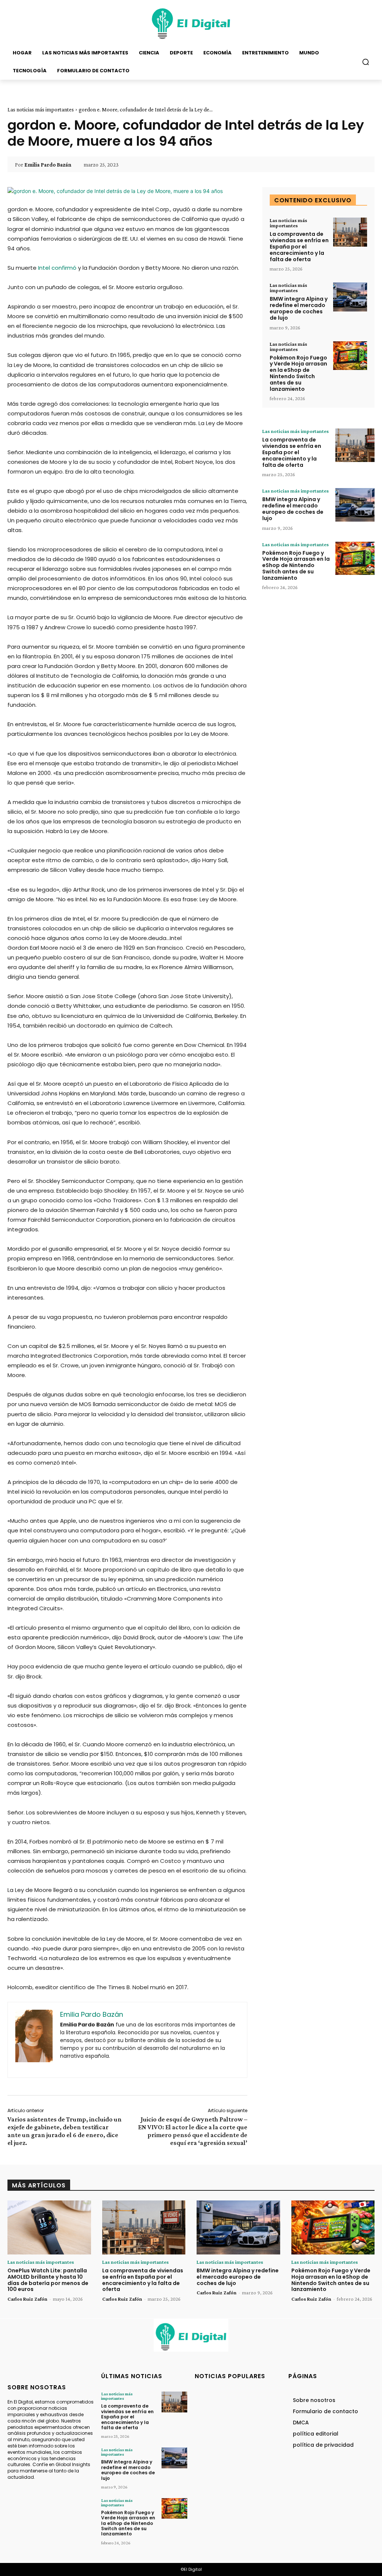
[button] (366, 62)
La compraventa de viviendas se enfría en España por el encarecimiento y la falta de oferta (299, 246)
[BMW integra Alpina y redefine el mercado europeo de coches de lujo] (350, 297)
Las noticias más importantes (41, 110)
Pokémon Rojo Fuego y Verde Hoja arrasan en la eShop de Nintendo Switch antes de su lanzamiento (298, 373)
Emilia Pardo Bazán (48, 165)
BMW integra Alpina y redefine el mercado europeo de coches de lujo (299, 308)
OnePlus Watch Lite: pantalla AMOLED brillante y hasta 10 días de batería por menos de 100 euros (48, 2280)
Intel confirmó (57, 268)
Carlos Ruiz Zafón (27, 2299)
